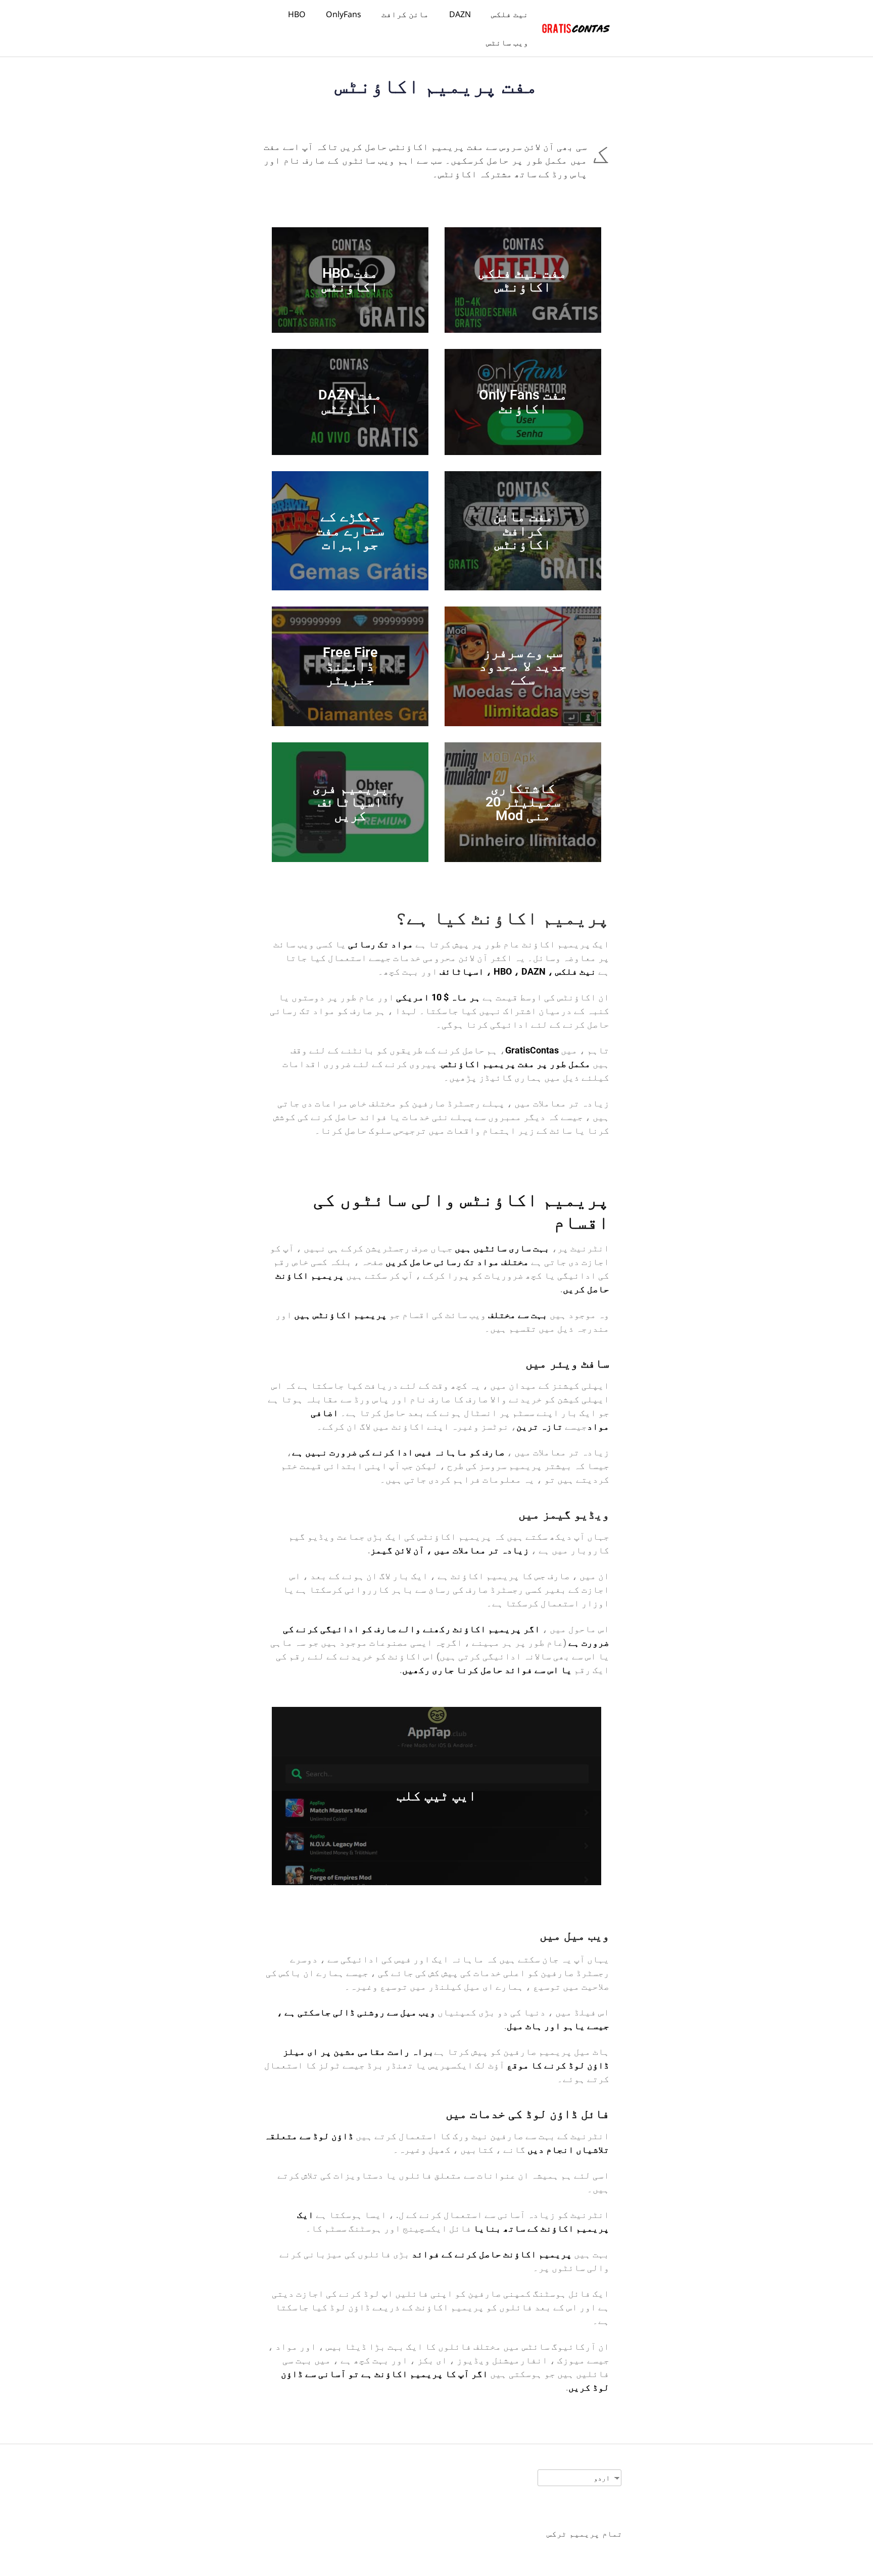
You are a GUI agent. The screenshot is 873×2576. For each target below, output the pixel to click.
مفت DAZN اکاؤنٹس (350, 402)
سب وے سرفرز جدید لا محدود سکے (523, 666)
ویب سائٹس (507, 42)
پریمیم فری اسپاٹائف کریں (350, 802)
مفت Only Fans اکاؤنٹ (523, 402)
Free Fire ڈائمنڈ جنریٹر (350, 666)
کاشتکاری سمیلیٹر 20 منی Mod (523, 802)
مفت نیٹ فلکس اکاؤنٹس (523, 280)
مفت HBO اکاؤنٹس (350, 280)
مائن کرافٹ (405, 14)
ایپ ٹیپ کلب (437, 1796)
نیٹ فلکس (510, 14)
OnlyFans (344, 14)
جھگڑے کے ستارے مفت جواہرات (350, 530)
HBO (297, 14)
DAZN (460, 14)
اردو (602, 2478)
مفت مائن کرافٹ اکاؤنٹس (523, 530)
